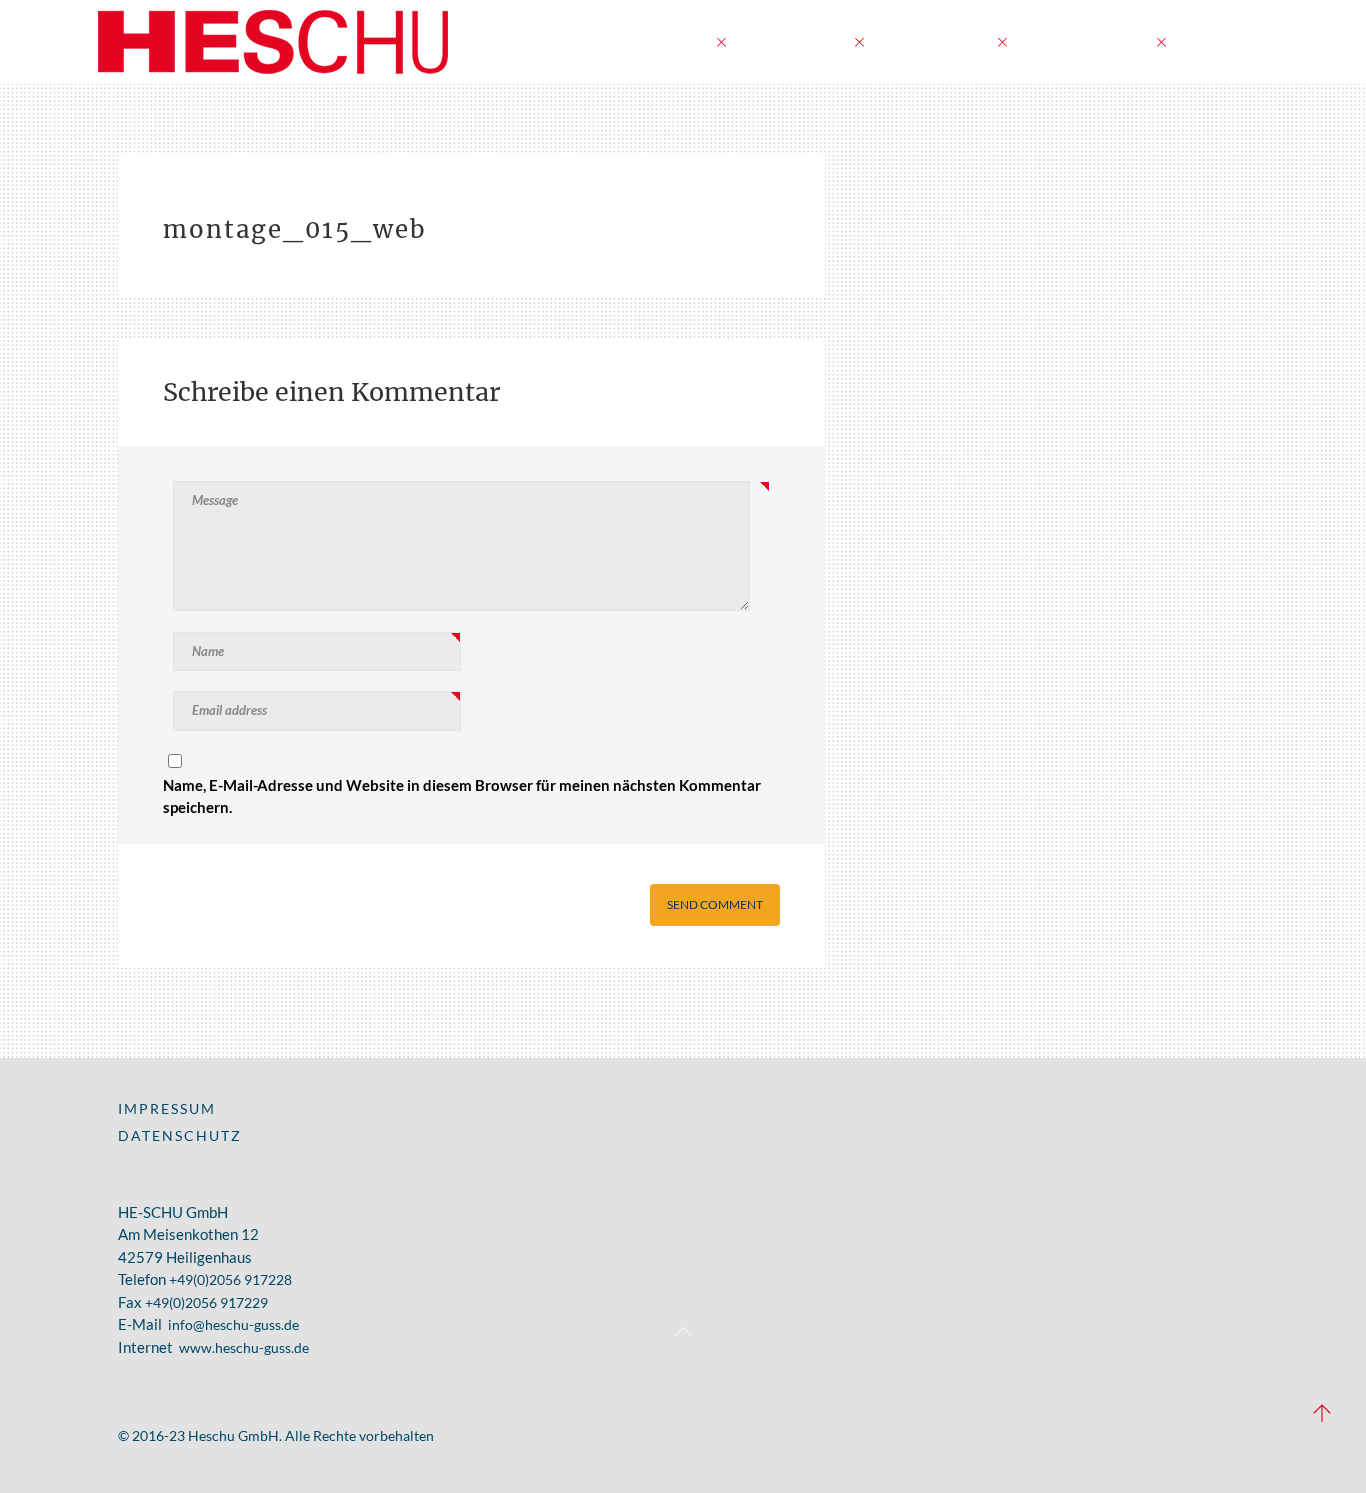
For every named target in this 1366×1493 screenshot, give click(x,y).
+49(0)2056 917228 (230, 1279)
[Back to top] (683, 1324)
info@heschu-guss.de (233, 1324)
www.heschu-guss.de (244, 1347)
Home (678, 41)
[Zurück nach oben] (1322, 1415)
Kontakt (1221, 41)
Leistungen (792, 41)
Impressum (167, 1108)
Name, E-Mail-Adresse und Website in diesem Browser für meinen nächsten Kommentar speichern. (462, 796)
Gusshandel (933, 41)
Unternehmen (1084, 41)
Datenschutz (180, 1135)
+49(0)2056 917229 (206, 1302)
